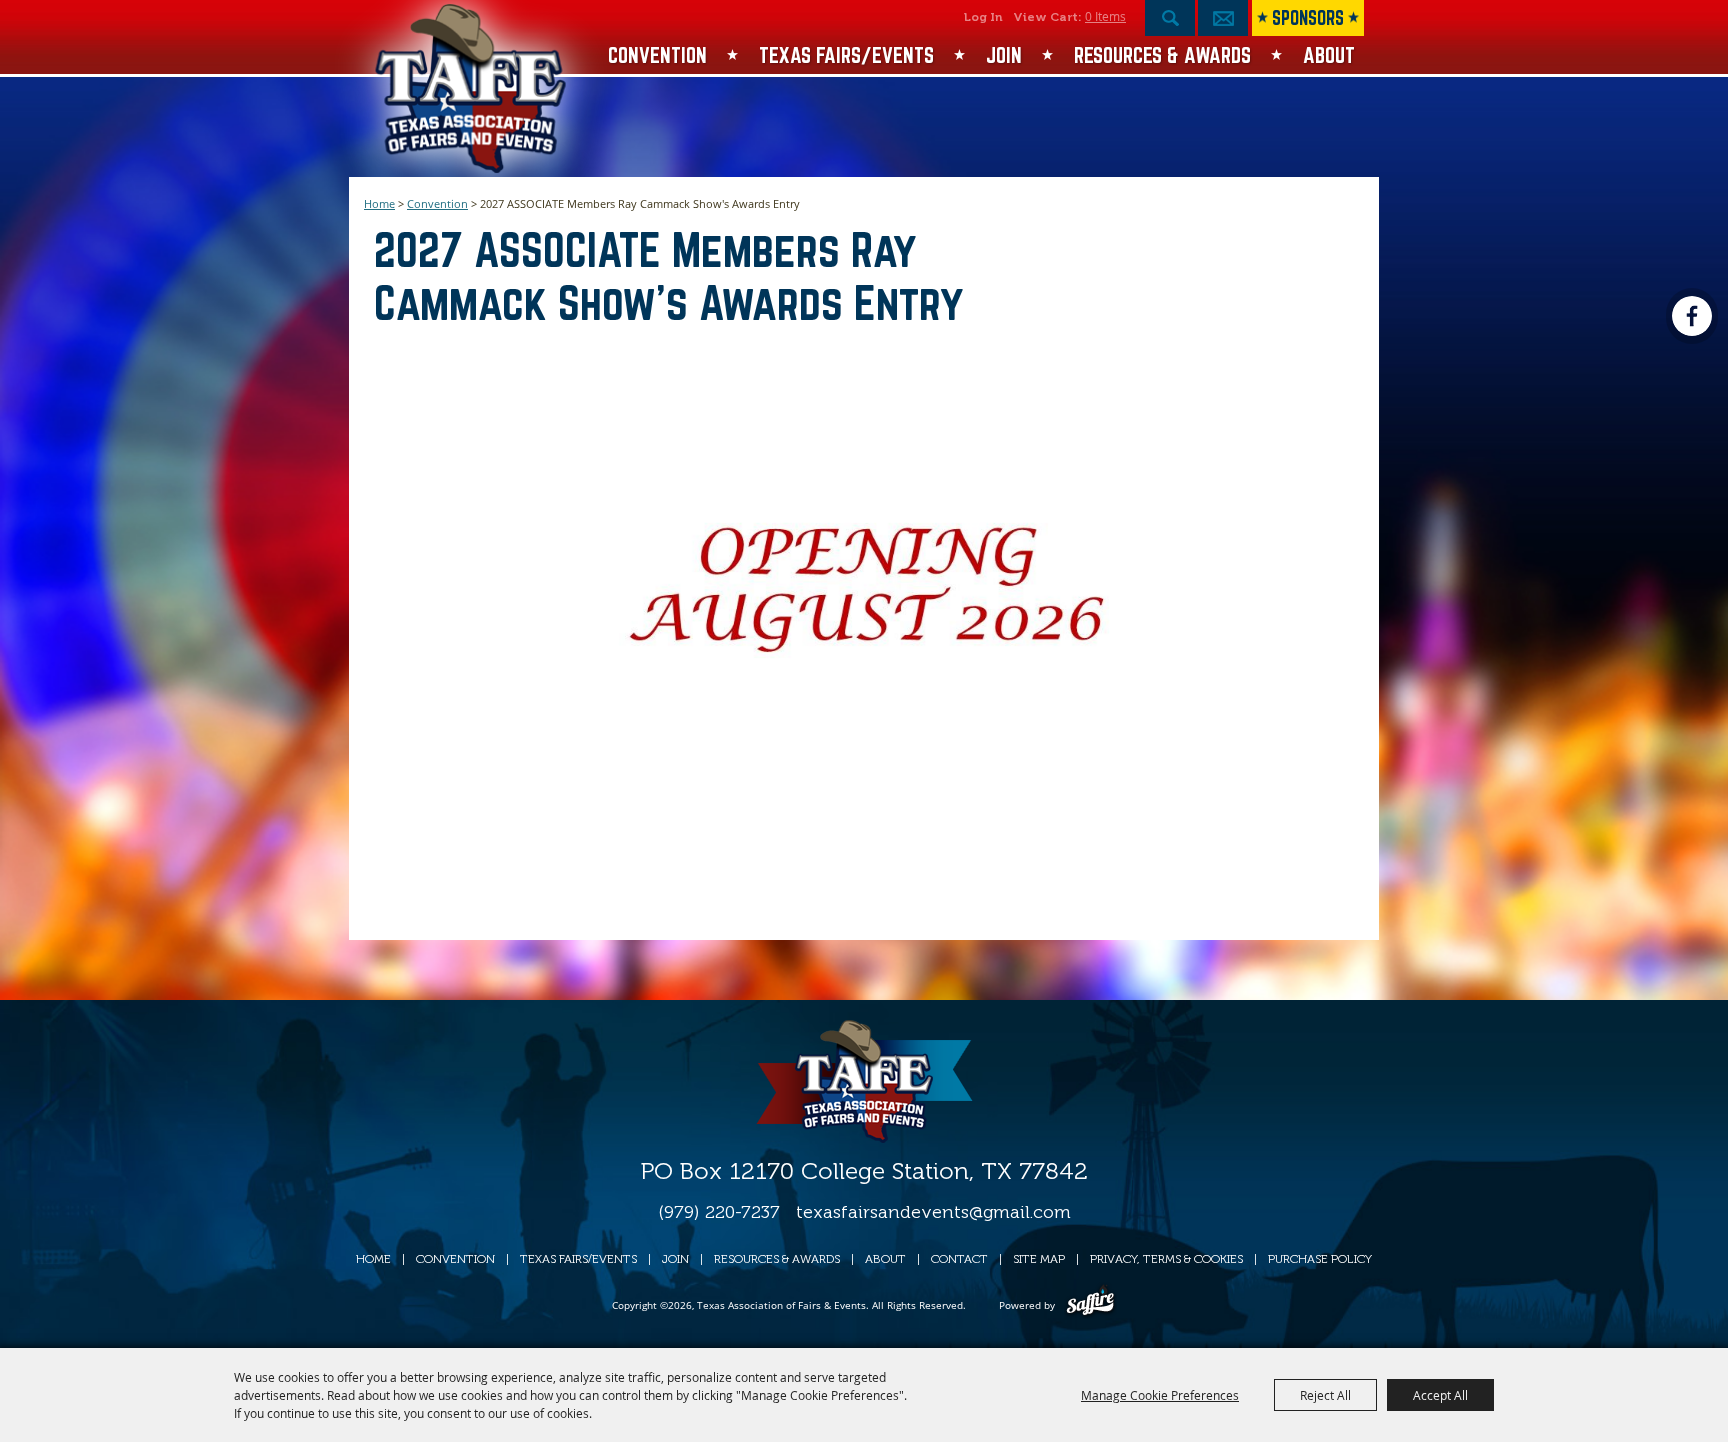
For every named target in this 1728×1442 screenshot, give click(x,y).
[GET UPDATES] (1223, 23)
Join (1004, 55)
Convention (657, 55)
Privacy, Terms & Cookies (1166, 1259)
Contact (959, 1259)
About (1329, 55)
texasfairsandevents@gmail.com (933, 1212)
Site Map (1039, 1259)
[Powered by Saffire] (1090, 1305)
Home (379, 203)
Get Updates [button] (1223, 18)
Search (1170, 18)
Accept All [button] (1440, 1395)
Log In (983, 17)
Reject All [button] (1325, 1395)
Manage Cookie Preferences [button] (1160, 1395)
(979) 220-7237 (719, 1212)
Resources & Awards (1162, 55)
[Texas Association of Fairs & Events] (472, 89)
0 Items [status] (1105, 16)
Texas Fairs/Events (846, 55)
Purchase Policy (1320, 1259)
